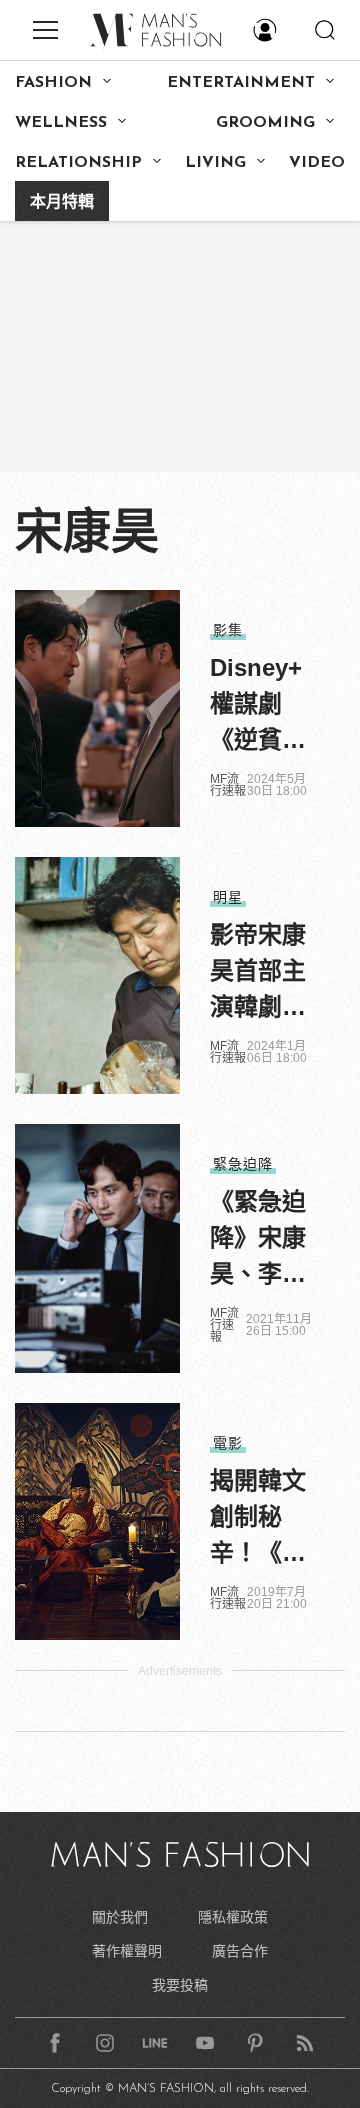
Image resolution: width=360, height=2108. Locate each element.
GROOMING (265, 123)
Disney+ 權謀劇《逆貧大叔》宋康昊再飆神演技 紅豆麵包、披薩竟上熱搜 (261, 706)
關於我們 (120, 1917)
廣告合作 (240, 1951)
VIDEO (317, 163)
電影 (228, 1443)
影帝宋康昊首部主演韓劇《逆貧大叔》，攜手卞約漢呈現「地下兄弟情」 (258, 973)
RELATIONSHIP (78, 163)
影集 (228, 630)
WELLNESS (61, 123)
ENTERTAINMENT (241, 83)
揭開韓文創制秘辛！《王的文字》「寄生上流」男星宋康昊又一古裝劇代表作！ (258, 1519)
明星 (228, 897)
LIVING (215, 163)
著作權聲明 (127, 1951)
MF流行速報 (228, 785)
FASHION (53, 83)
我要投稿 (180, 1985)
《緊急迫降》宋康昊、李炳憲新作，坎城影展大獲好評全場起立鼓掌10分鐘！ (259, 1240)
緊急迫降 (243, 1164)
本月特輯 (62, 203)
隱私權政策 (233, 1917)
